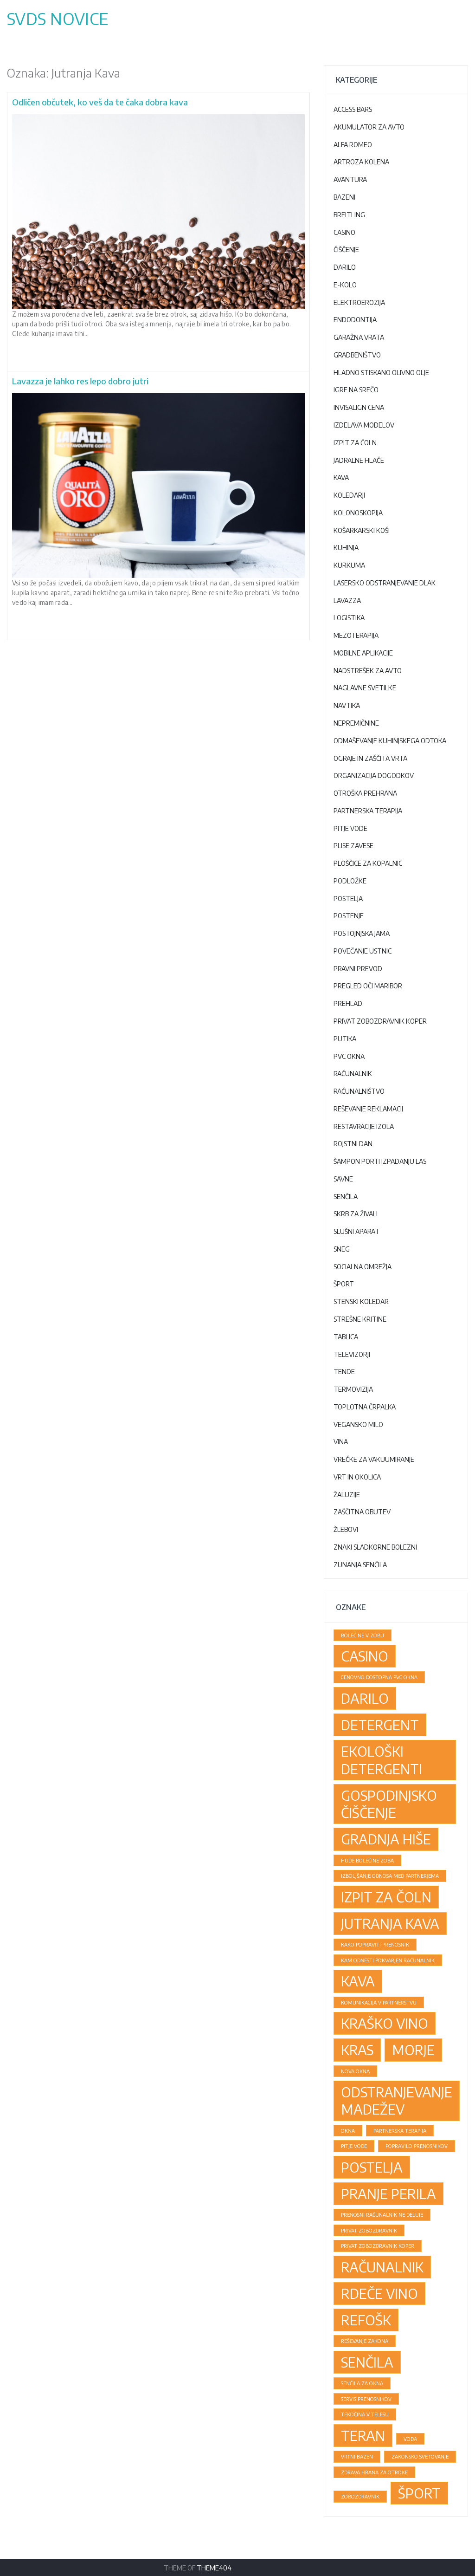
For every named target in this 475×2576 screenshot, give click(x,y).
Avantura (350, 179)
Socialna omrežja (363, 1267)
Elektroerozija (359, 302)
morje (413, 2050)
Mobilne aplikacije (363, 653)
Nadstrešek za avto (368, 671)
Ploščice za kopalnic (368, 863)
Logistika (349, 618)
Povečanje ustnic (363, 951)
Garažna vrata (359, 337)
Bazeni (344, 197)
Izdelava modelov (364, 425)
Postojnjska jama (362, 933)
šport (419, 2493)
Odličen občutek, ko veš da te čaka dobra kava (100, 102)
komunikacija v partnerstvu (379, 2002)
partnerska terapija (400, 2131)
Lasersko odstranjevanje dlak (385, 583)
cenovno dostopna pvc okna (379, 1677)
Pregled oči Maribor (368, 986)
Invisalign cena (359, 407)
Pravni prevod (358, 969)
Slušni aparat (356, 1231)
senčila (367, 2362)
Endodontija (355, 320)
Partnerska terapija (368, 811)
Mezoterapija (356, 635)
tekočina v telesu (365, 2414)
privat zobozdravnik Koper (378, 2246)
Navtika (347, 705)
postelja (372, 2167)
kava (358, 1981)
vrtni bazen (357, 2456)
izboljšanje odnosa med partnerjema (390, 1876)
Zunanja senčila (360, 1565)
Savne (343, 1179)
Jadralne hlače (359, 460)
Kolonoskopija (358, 513)
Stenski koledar (361, 1301)
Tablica (346, 1337)
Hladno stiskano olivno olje (381, 373)
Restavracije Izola (364, 1126)
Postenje (349, 916)
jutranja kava (390, 1923)
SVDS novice (58, 19)
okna (348, 2131)
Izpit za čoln (355, 443)
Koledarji (349, 495)
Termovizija (353, 1389)
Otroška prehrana (365, 793)
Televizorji (352, 1354)
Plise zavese (353, 846)
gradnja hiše (386, 1839)
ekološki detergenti (382, 1760)
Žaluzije (347, 1495)
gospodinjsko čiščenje (389, 1804)
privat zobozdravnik (369, 2230)
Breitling (349, 215)
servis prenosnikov (366, 2399)
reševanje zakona (365, 2341)
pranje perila (388, 2193)
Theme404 (214, 2568)
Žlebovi (346, 1529)
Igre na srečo (356, 390)
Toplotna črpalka (365, 1407)
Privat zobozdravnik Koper (380, 1021)
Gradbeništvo (357, 355)
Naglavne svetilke (365, 688)
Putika (345, 1039)
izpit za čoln (386, 1897)
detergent (380, 1725)
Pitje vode (350, 828)
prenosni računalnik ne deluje (382, 2215)
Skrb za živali (356, 1214)
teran (363, 2435)
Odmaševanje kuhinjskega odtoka (390, 741)
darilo (365, 1698)
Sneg (342, 1249)
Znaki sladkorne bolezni (375, 1547)
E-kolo (345, 285)
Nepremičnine (356, 723)
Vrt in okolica (357, 1477)
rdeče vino (379, 2293)
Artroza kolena (361, 162)
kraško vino (385, 2023)
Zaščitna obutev (362, 1512)
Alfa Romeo (353, 145)
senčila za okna (362, 2383)
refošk (366, 2320)
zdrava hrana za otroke (374, 2472)
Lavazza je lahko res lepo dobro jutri (80, 381)
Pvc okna (349, 1056)
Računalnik (353, 1074)
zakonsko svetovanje (420, 2456)
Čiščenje (346, 250)
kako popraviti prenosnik (375, 1944)
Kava (341, 477)
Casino (344, 232)
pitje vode (354, 2146)
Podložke (350, 881)
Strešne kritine (360, 1319)
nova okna (355, 2071)
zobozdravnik (360, 2496)
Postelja (348, 899)
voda (410, 2439)
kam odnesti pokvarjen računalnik (388, 1960)
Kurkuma (349, 565)
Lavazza (347, 600)
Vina (341, 1442)
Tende (344, 1372)
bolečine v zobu (363, 1635)
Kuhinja (346, 548)
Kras (357, 2050)
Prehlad (348, 1003)
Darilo (345, 267)
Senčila (346, 1197)
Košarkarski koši (362, 530)
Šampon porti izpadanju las (380, 1161)
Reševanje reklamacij (368, 1109)
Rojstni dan (353, 1144)
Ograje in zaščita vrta (370, 758)
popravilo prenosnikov (417, 2146)
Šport (344, 1284)
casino (365, 1656)
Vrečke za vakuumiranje (374, 1459)
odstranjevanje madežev (397, 2100)
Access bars (353, 109)
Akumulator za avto (369, 127)
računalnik (382, 2267)
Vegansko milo (358, 1424)
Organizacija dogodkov (374, 775)
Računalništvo (359, 1091)
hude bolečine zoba (367, 1860)
